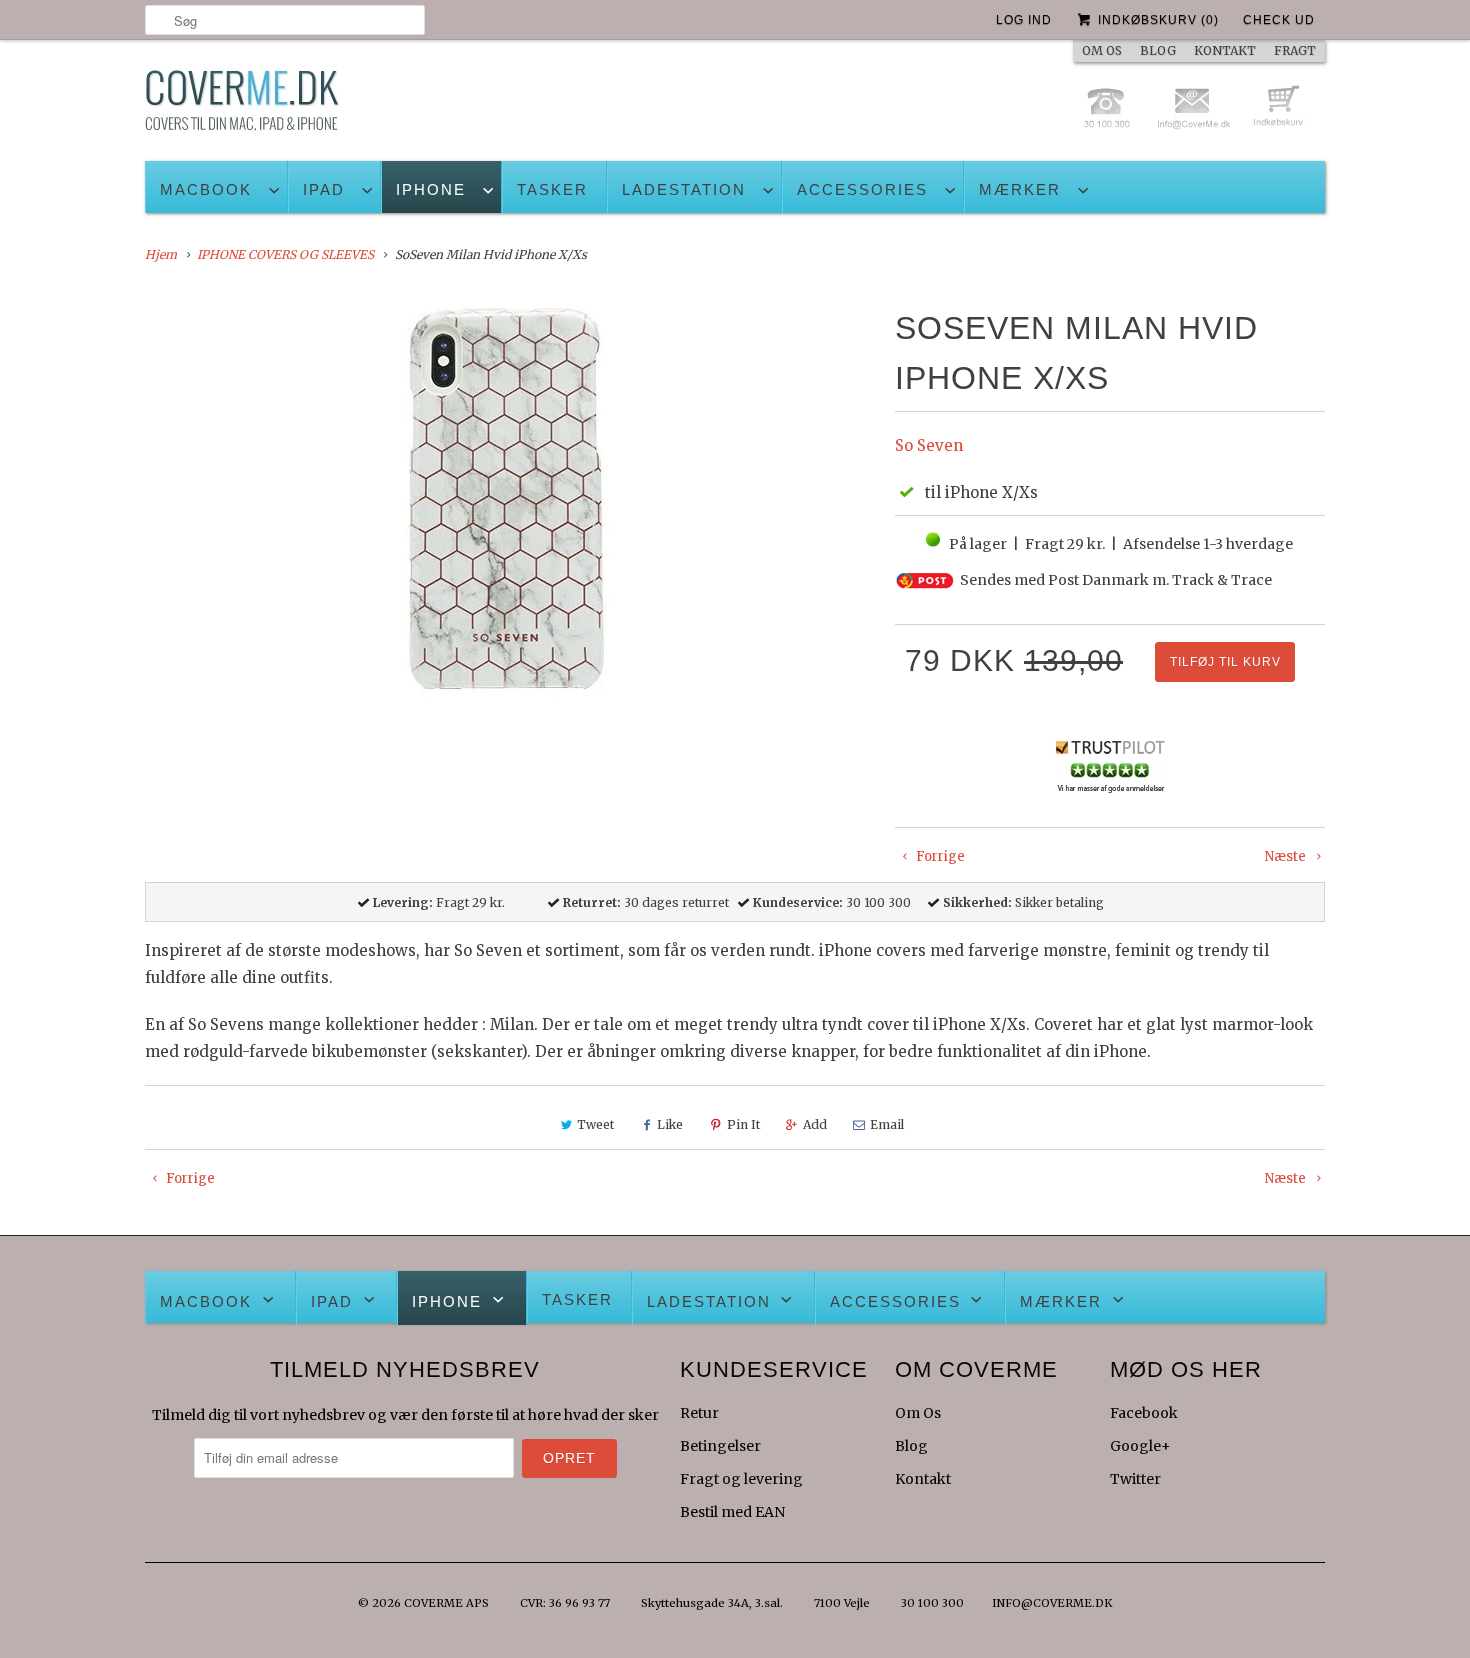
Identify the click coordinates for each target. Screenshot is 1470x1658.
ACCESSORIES (862, 189)
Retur (699, 1413)
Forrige (939, 856)
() (1158, 20)
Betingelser (720, 1446)
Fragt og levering (741, 1479)
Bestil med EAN (732, 1512)
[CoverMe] (242, 105)
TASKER (552, 189)
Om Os (918, 1413)
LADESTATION (684, 189)
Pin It (743, 1124)
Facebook (1144, 1413)
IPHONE (431, 189)
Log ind (1024, 20)
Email (887, 1124)
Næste (1287, 856)
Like (670, 1124)
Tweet (595, 1124)
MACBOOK (206, 189)
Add (815, 1124)
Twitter (1135, 1479)
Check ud (1279, 20)
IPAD (324, 189)
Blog (911, 1446)
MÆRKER (1020, 189)
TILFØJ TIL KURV (1225, 662)
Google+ (1140, 1446)
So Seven (929, 445)
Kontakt (923, 1479)
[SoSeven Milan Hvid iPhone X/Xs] (510, 506)
